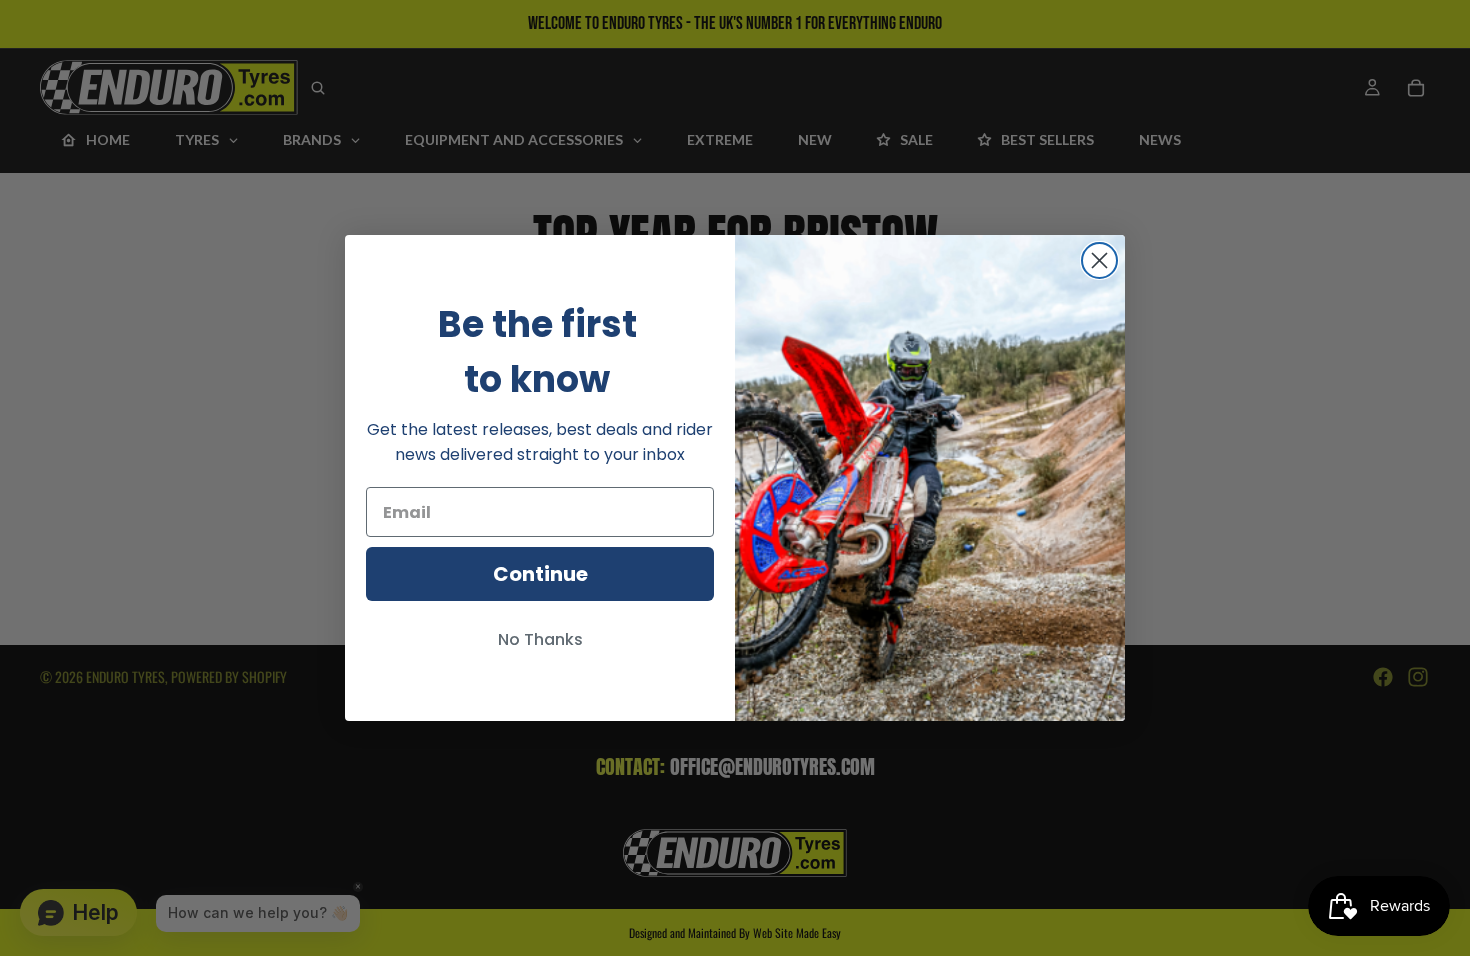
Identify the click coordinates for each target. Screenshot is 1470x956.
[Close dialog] (1099, 260)
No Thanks (540, 639)
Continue (540, 574)
